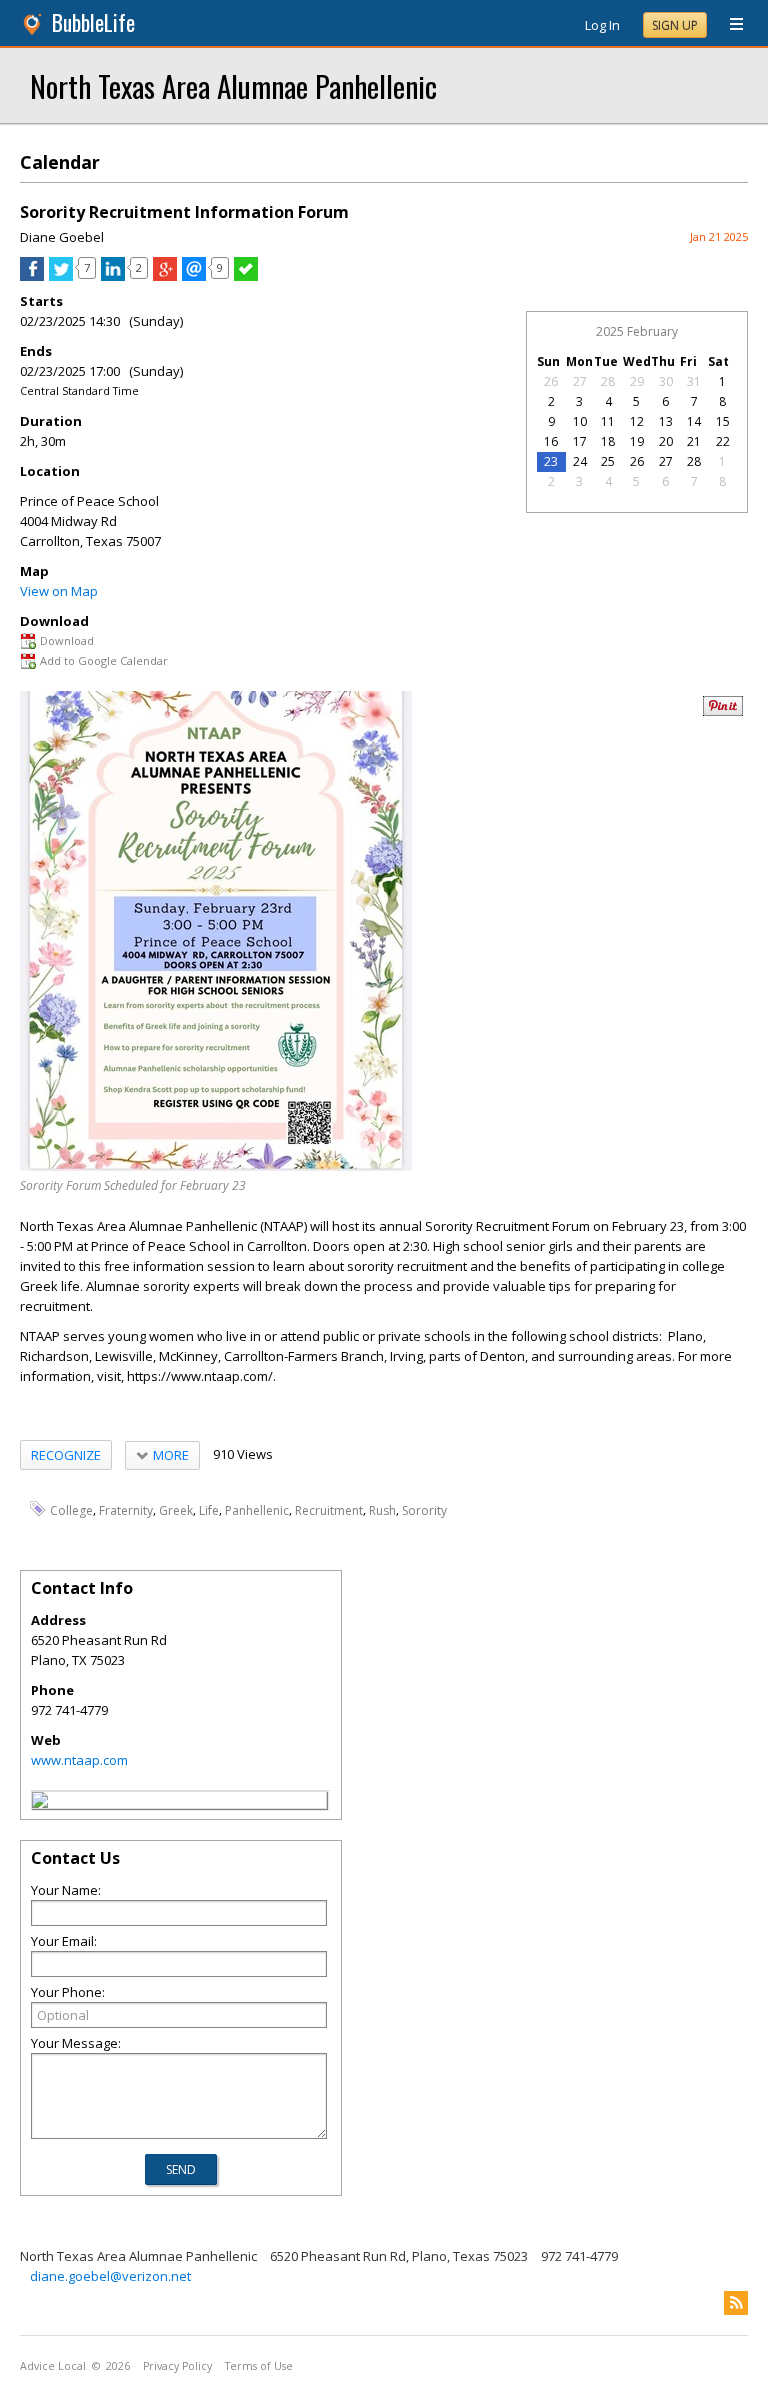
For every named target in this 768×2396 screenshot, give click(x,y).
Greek (176, 1509)
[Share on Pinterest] (723, 711)
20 (666, 441)
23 (551, 461)
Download (67, 640)
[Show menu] (729, 25)
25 (608, 461)
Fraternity (126, 1509)
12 (637, 421)
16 (551, 441)
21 (694, 441)
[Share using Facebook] (32, 276)
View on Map (59, 591)
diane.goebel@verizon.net (110, 2276)
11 (608, 421)
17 (580, 441)
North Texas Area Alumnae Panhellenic (233, 85)
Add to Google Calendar (104, 660)
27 (580, 381)
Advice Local (53, 2366)
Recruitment (329, 1509)
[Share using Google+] (165, 276)
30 (666, 381)
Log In (602, 25)
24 (580, 461)
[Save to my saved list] (246, 276)
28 (608, 381)
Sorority (424, 1509)
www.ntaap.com (79, 1760)
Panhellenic (257, 1509)
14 (694, 421)
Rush (382, 1509)
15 (723, 421)
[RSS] (736, 2303)
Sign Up (675, 25)
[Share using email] (194, 276)
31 (694, 381)
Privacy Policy (177, 2366)
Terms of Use (259, 2366)
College (71, 1509)
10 (580, 421)
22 (723, 441)
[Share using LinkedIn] (113, 276)
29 (637, 381)
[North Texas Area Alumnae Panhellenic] (40, 1803)
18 (608, 441)
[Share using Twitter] (61, 276)
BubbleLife (93, 22)
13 (666, 421)
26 (551, 381)
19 (637, 441)
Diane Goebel (62, 237)
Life (209, 1509)
